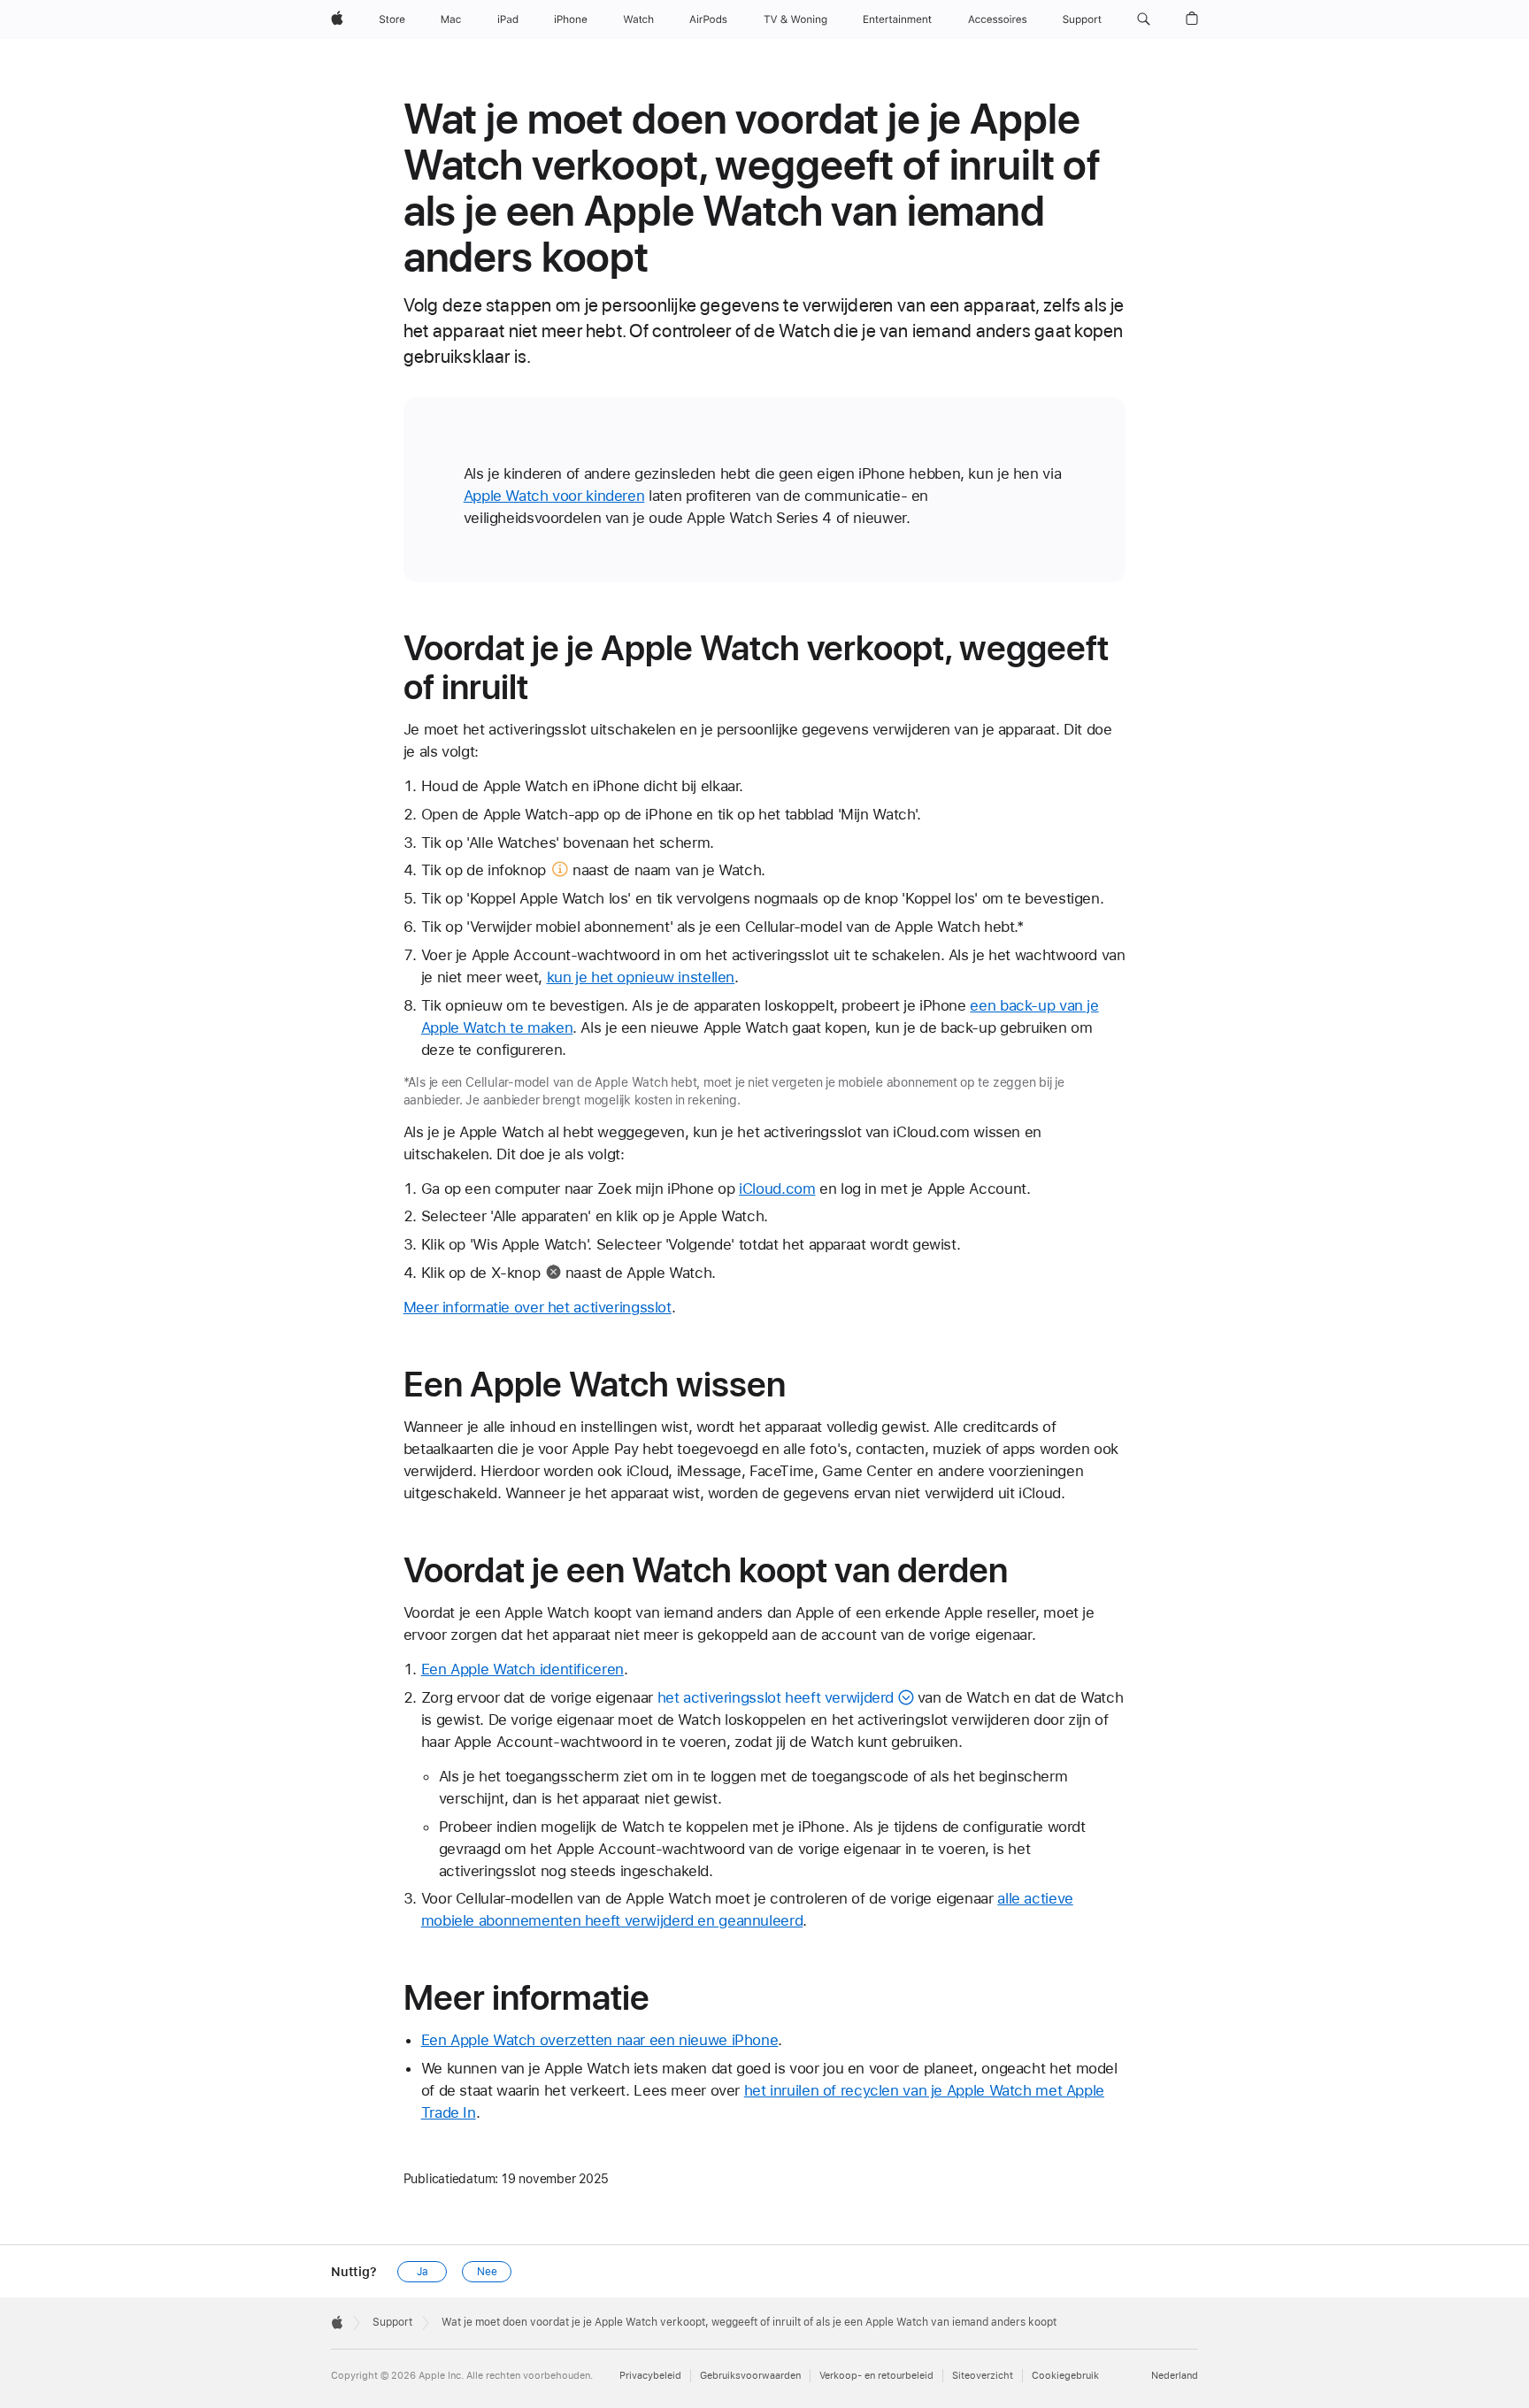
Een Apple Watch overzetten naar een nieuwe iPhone (600, 2040)
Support (392, 2322)
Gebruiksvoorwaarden (750, 2376)
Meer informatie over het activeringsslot (538, 1307)
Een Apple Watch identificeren (522, 1669)
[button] (1144, 19)
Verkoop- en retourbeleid (876, 2376)
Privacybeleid (650, 2376)
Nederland (1175, 2376)
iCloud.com (777, 1189)
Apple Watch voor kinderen (554, 496)
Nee (487, 2272)
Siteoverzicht (983, 2376)
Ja (423, 2272)
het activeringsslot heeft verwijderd (776, 1697)
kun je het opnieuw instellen (641, 977)
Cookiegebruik (1065, 2376)
